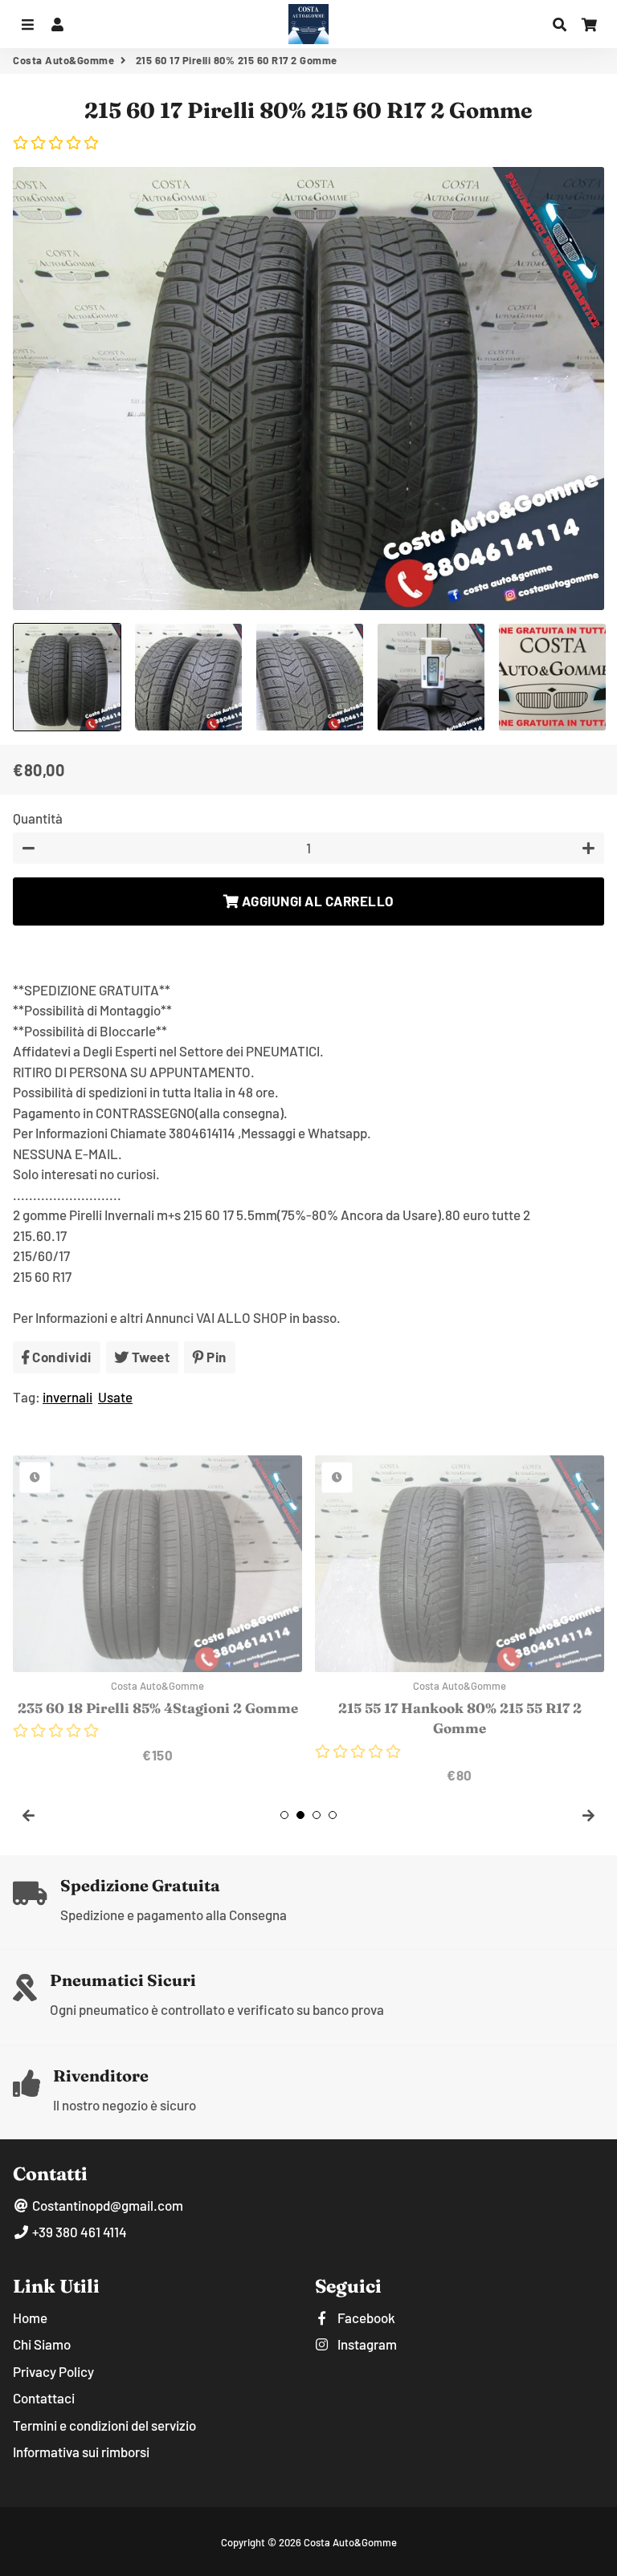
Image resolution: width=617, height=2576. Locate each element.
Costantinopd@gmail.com (106, 2205)
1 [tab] (284, 1815)
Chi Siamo (42, 2344)
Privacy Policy (53, 2371)
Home (30, 2318)
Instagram (366, 2344)
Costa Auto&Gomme (63, 60)
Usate (115, 1397)
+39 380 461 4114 (78, 2232)
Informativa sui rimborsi (81, 2452)
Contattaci (44, 2398)
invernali (67, 1397)
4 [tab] (333, 1815)
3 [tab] (317, 1815)
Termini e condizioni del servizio (104, 2425)
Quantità (38, 818)
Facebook (365, 2318)
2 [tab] (300, 1815)
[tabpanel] (157, 1610)
